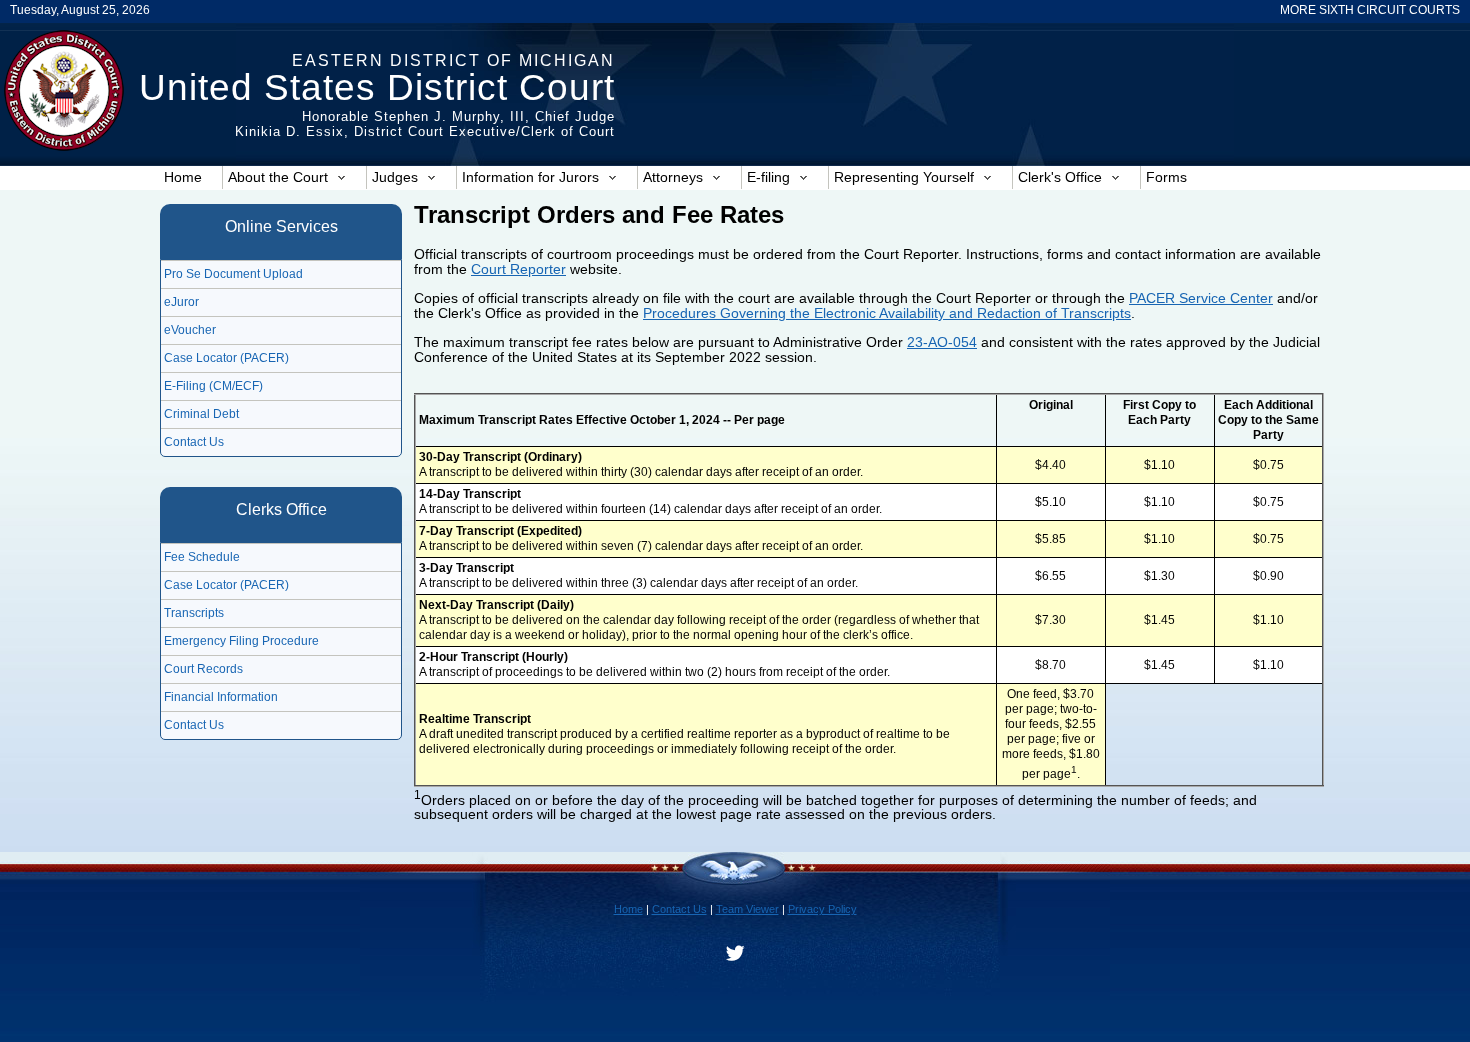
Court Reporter (518, 269)
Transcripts (194, 613)
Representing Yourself (904, 177)
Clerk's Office (1060, 177)
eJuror (181, 302)
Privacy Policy (822, 909)
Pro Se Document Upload (233, 274)
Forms (1166, 177)
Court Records (203, 669)
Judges (395, 177)
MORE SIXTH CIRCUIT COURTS (1370, 10)
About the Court (278, 177)
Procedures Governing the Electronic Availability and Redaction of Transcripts (887, 313)
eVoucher (190, 330)
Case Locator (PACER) (226, 358)
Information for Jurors (530, 177)
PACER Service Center (1201, 298)
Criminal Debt (201, 414)
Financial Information (221, 697)
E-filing (768, 177)
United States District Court (377, 87)
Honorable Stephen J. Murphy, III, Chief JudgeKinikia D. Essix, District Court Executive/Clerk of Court (425, 124)
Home (183, 177)
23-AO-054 (942, 342)
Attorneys (673, 177)
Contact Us (194, 442)
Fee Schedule (202, 557)
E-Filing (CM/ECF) (213, 386)
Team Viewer (747, 909)
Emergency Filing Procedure (241, 641)
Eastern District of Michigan (453, 60)
